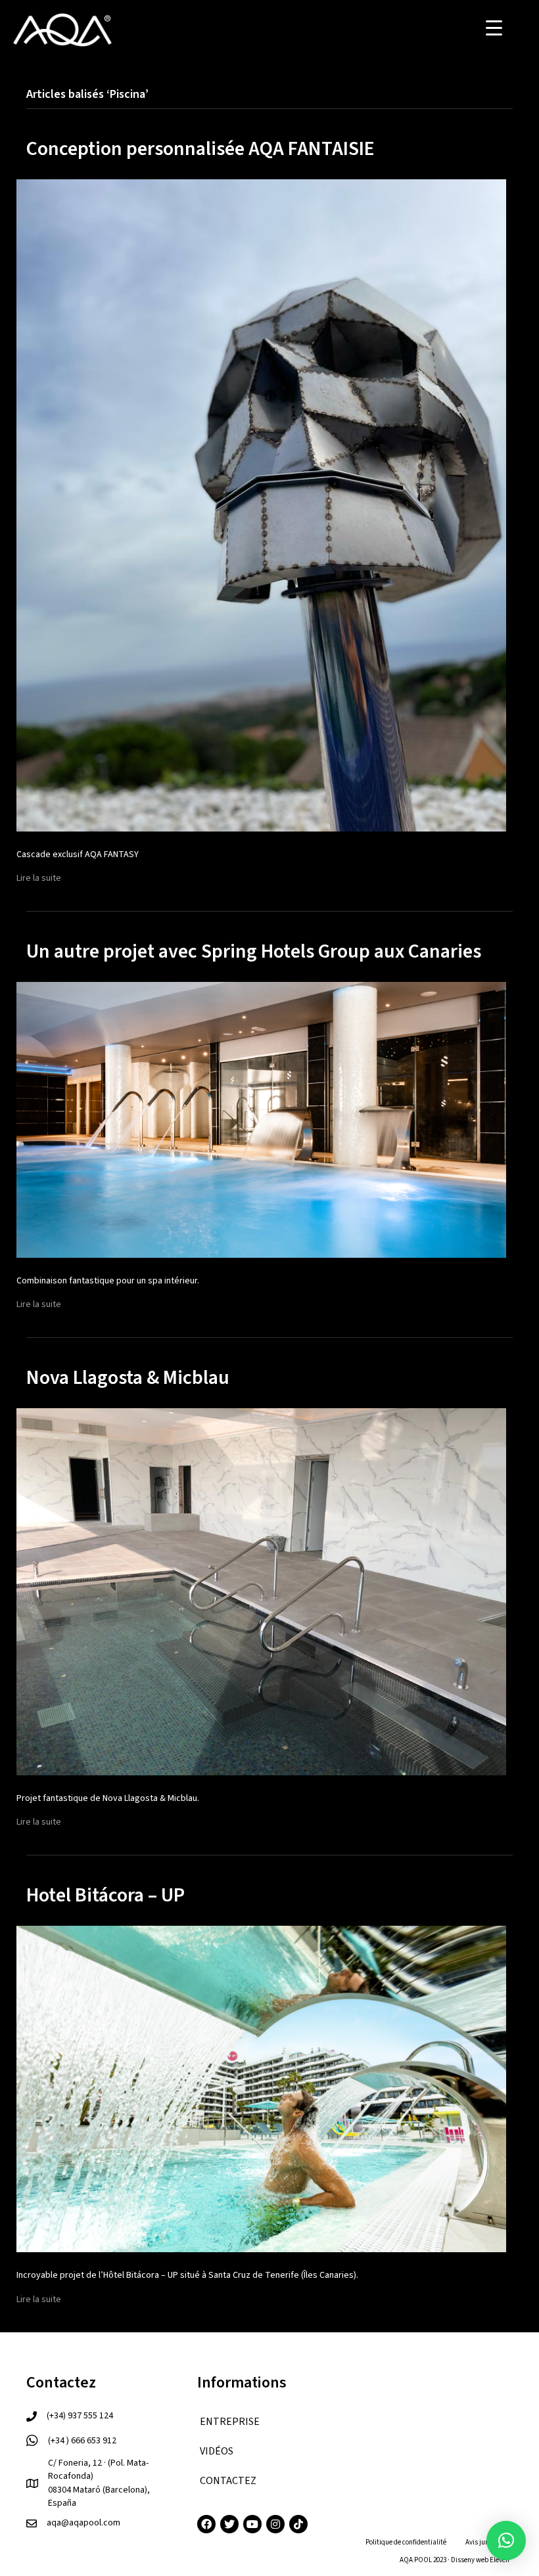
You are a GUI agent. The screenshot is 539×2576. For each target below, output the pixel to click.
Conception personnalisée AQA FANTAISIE (200, 149)
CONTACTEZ (228, 2481)
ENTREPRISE (230, 2422)
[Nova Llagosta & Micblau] (261, 1591)
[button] (506, 2541)
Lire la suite (39, 878)
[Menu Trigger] (494, 28)
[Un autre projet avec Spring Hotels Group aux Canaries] (261, 1119)
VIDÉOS (217, 2451)
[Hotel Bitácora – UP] (261, 2089)
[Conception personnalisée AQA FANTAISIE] (261, 505)
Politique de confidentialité (406, 2542)
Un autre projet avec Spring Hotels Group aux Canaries (254, 951)
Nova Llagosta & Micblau (128, 1378)
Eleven (500, 2560)
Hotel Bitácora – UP (105, 1895)
